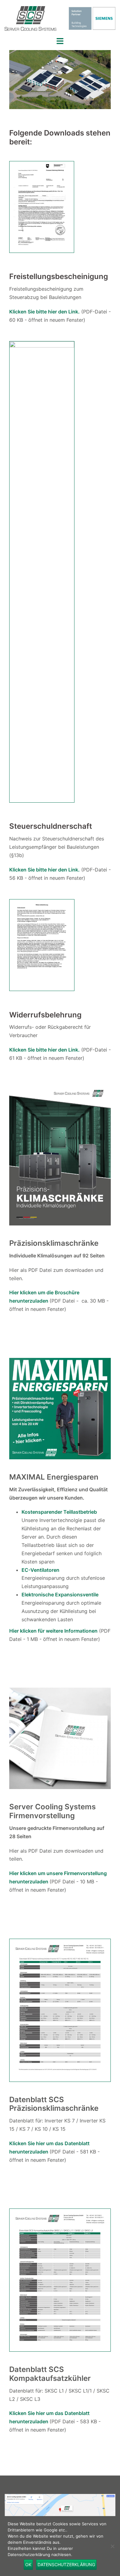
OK (28, 2564)
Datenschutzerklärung (66, 2564)
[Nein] (112, 2546)
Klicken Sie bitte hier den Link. (44, 870)
